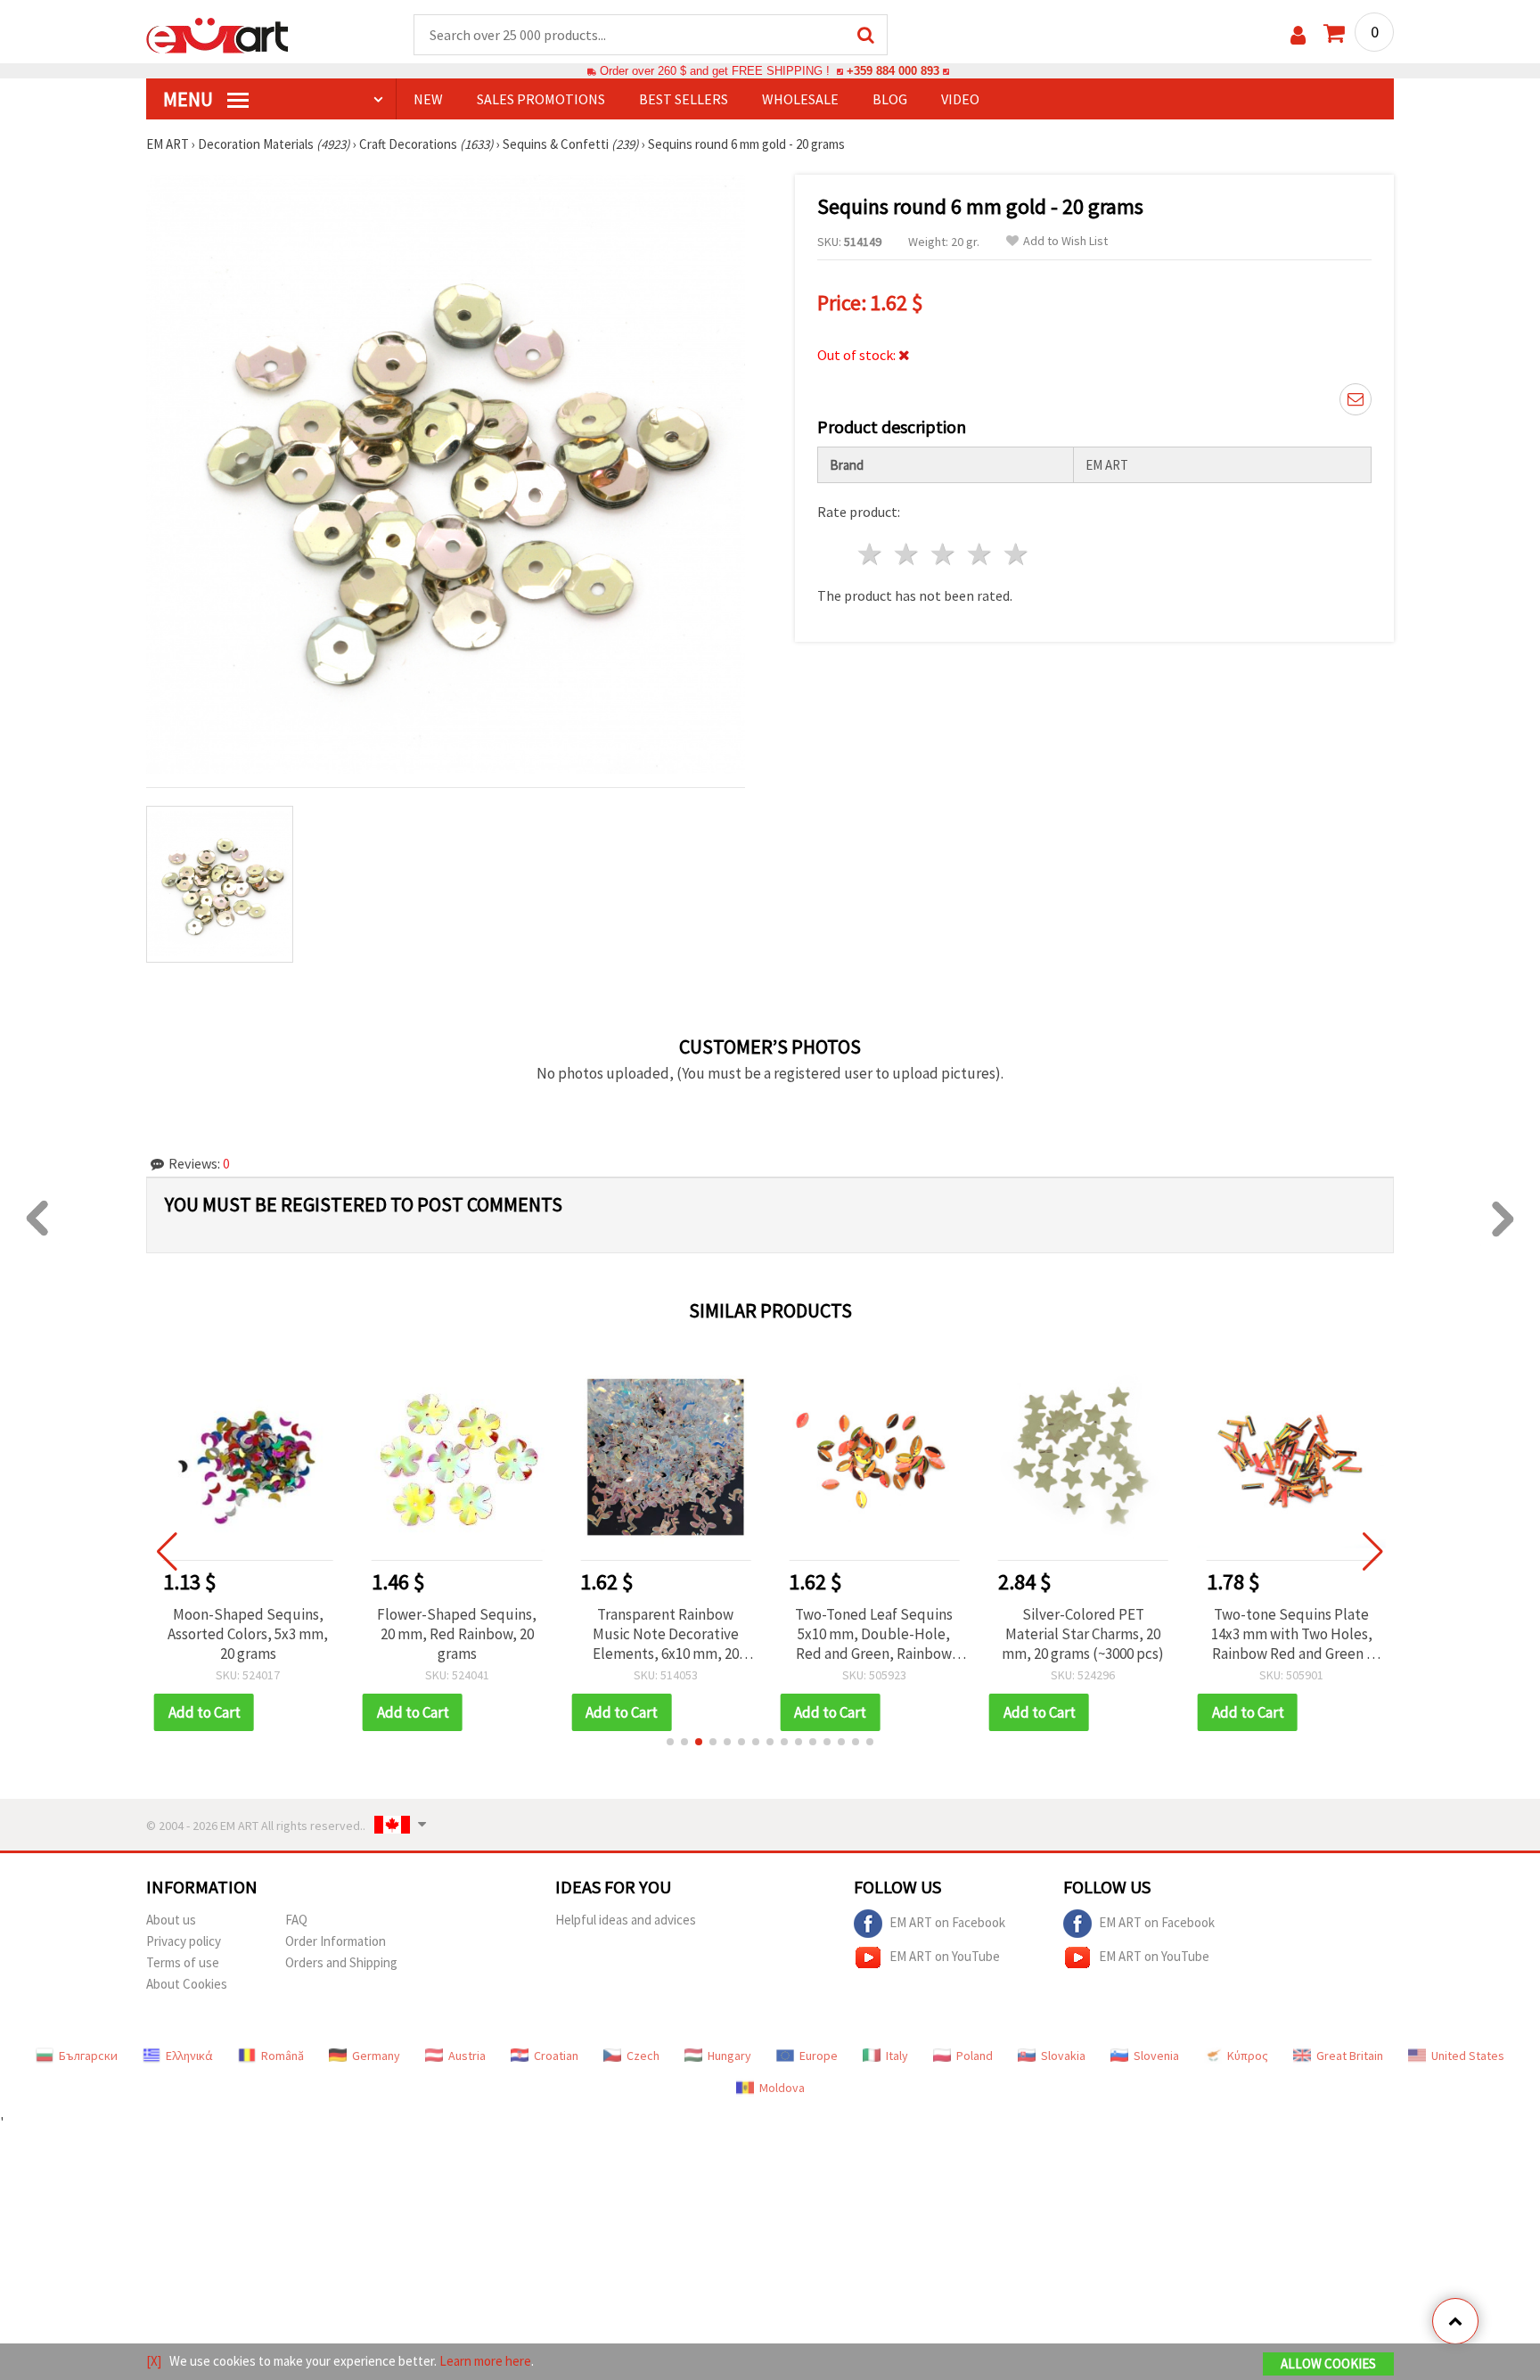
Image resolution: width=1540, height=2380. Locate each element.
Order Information (336, 1941)
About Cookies (187, 1984)
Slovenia (1156, 2056)
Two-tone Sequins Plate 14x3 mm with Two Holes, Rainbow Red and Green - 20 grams (1292, 1634)
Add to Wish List (1065, 241)
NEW (428, 99)
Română (283, 2056)
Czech (643, 2056)
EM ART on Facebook (947, 1921)
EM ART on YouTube (945, 1955)
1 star (871, 554)
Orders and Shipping (341, 1962)
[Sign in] (1298, 35)
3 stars (944, 554)
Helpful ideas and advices (626, 1920)
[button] (670, 1742)
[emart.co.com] (217, 34)
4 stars (980, 554)
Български (88, 2056)
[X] (154, 2361)
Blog (890, 99)
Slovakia (1063, 2056)
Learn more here (485, 2361)
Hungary (729, 2056)
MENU (190, 99)
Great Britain (1350, 2056)
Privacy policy (184, 1941)
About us (171, 1920)
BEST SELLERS (684, 99)
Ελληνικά (189, 2056)
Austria (467, 2056)
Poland (975, 2056)
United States (1468, 2056)
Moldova (782, 2088)
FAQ (296, 1920)
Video (960, 99)
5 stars (1016, 554)
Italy (897, 2056)
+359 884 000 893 (893, 71)
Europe (819, 2056)
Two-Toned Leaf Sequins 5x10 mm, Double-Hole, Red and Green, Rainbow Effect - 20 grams (874, 1634)
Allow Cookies (1328, 2364)
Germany (376, 2056)
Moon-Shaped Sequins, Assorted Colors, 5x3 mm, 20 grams (248, 1634)
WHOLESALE (800, 99)
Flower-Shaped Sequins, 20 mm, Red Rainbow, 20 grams (457, 1634)
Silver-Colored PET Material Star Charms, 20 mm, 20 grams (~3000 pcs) (1083, 1634)
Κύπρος (1248, 2056)
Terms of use (183, 1962)
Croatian (556, 2056)
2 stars (908, 554)
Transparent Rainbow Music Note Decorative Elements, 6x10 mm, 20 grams (666, 1634)
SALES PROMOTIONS (541, 99)
